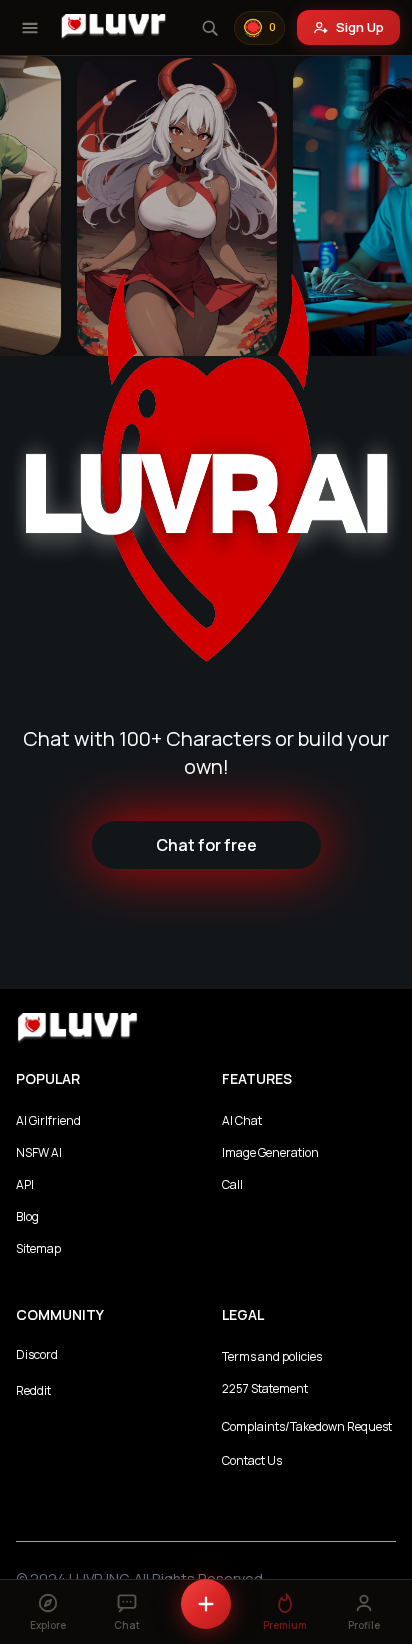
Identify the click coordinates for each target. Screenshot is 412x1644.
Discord (37, 1354)
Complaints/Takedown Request (307, 1426)
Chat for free (206, 845)
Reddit (33, 1390)
